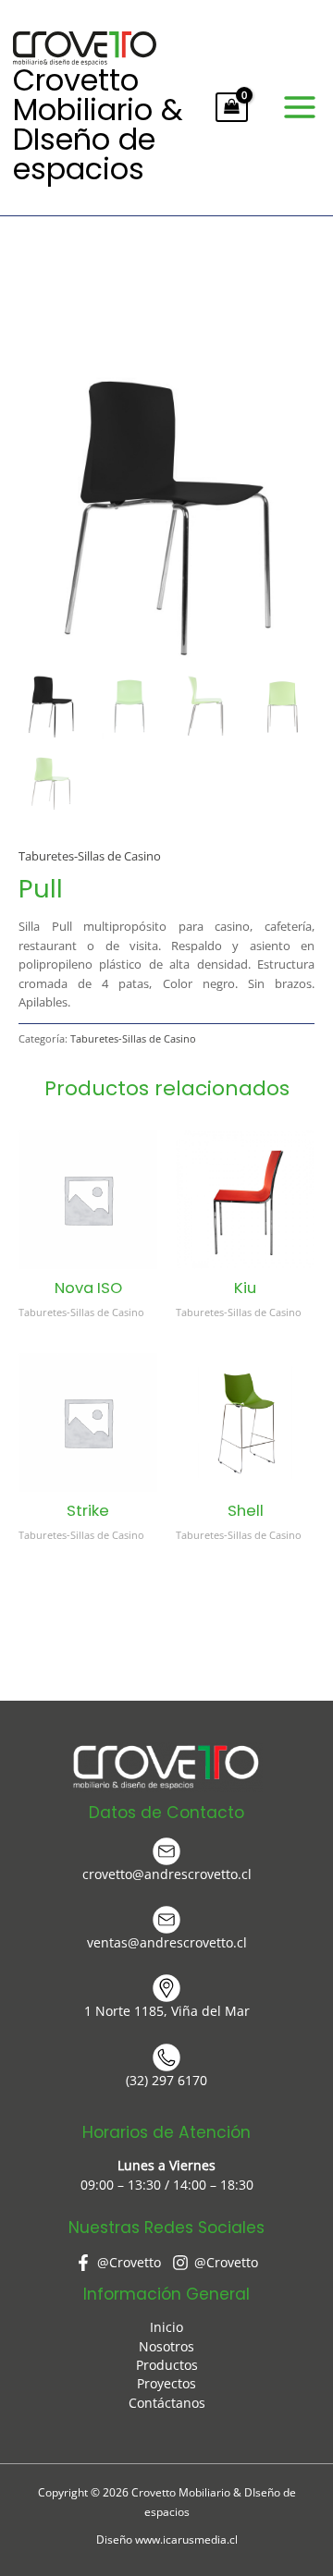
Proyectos (166, 2383)
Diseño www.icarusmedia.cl (167, 2539)
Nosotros (166, 2346)
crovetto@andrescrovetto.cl (167, 1874)
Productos (167, 2365)
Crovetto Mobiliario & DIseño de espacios (98, 124)
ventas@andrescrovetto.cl (167, 1942)
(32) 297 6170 (166, 2080)
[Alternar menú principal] (300, 107)
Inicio (166, 2327)
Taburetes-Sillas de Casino (90, 856)
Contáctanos (167, 2403)
